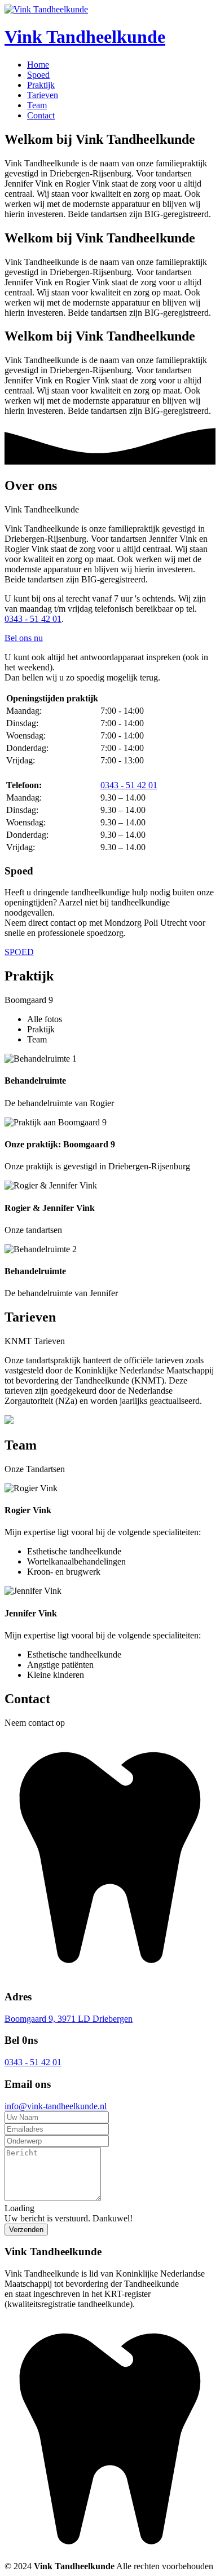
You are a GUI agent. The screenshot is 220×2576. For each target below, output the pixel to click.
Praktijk (41, 85)
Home (38, 65)
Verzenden (26, 2230)
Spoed (38, 75)
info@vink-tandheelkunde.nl (56, 2106)
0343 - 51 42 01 (33, 619)
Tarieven (43, 95)
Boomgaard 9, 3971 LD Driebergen (69, 2019)
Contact (41, 115)
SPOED (19, 952)
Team (37, 105)
